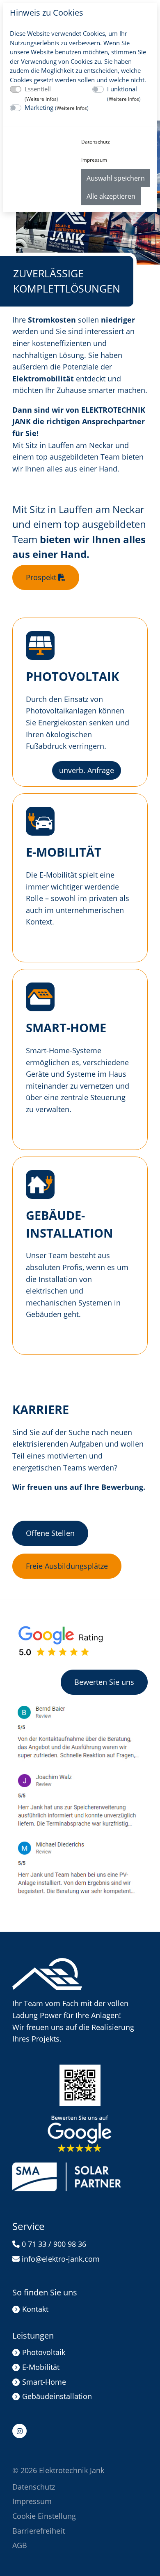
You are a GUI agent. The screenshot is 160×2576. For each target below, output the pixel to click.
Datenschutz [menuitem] (96, 142)
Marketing (57, 107)
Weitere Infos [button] (41, 99)
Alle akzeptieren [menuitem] (111, 196)
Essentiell (41, 94)
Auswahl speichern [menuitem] (116, 178)
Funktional (124, 94)
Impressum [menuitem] (94, 160)
